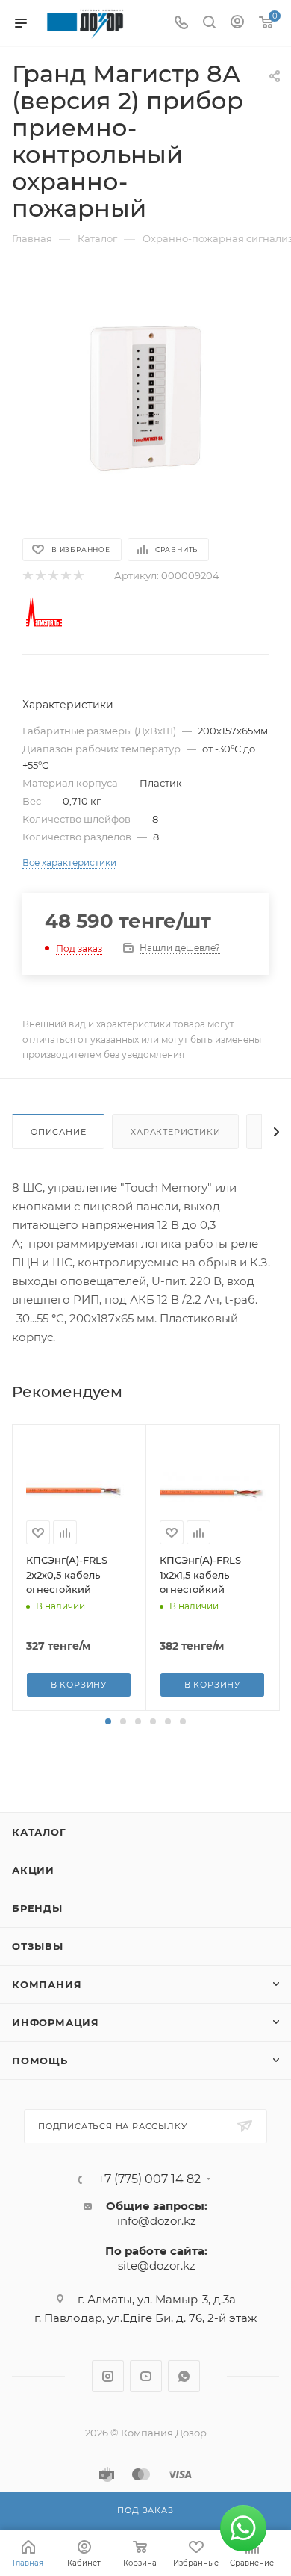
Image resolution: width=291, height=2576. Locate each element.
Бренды (37, 1908)
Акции (33, 1870)
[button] (108, 1721)
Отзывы (38, 1946)
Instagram (108, 2376)
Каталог (39, 1832)
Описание (58, 1132)
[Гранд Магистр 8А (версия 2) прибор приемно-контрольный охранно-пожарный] (145, 398)
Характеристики (175, 1132)
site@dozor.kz (157, 2266)
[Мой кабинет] (237, 24)
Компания (47, 1984)
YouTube (146, 2376)
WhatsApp (184, 2376)
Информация (56, 2022)
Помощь (40, 2061)
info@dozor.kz (157, 2221)
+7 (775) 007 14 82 (149, 2179)
